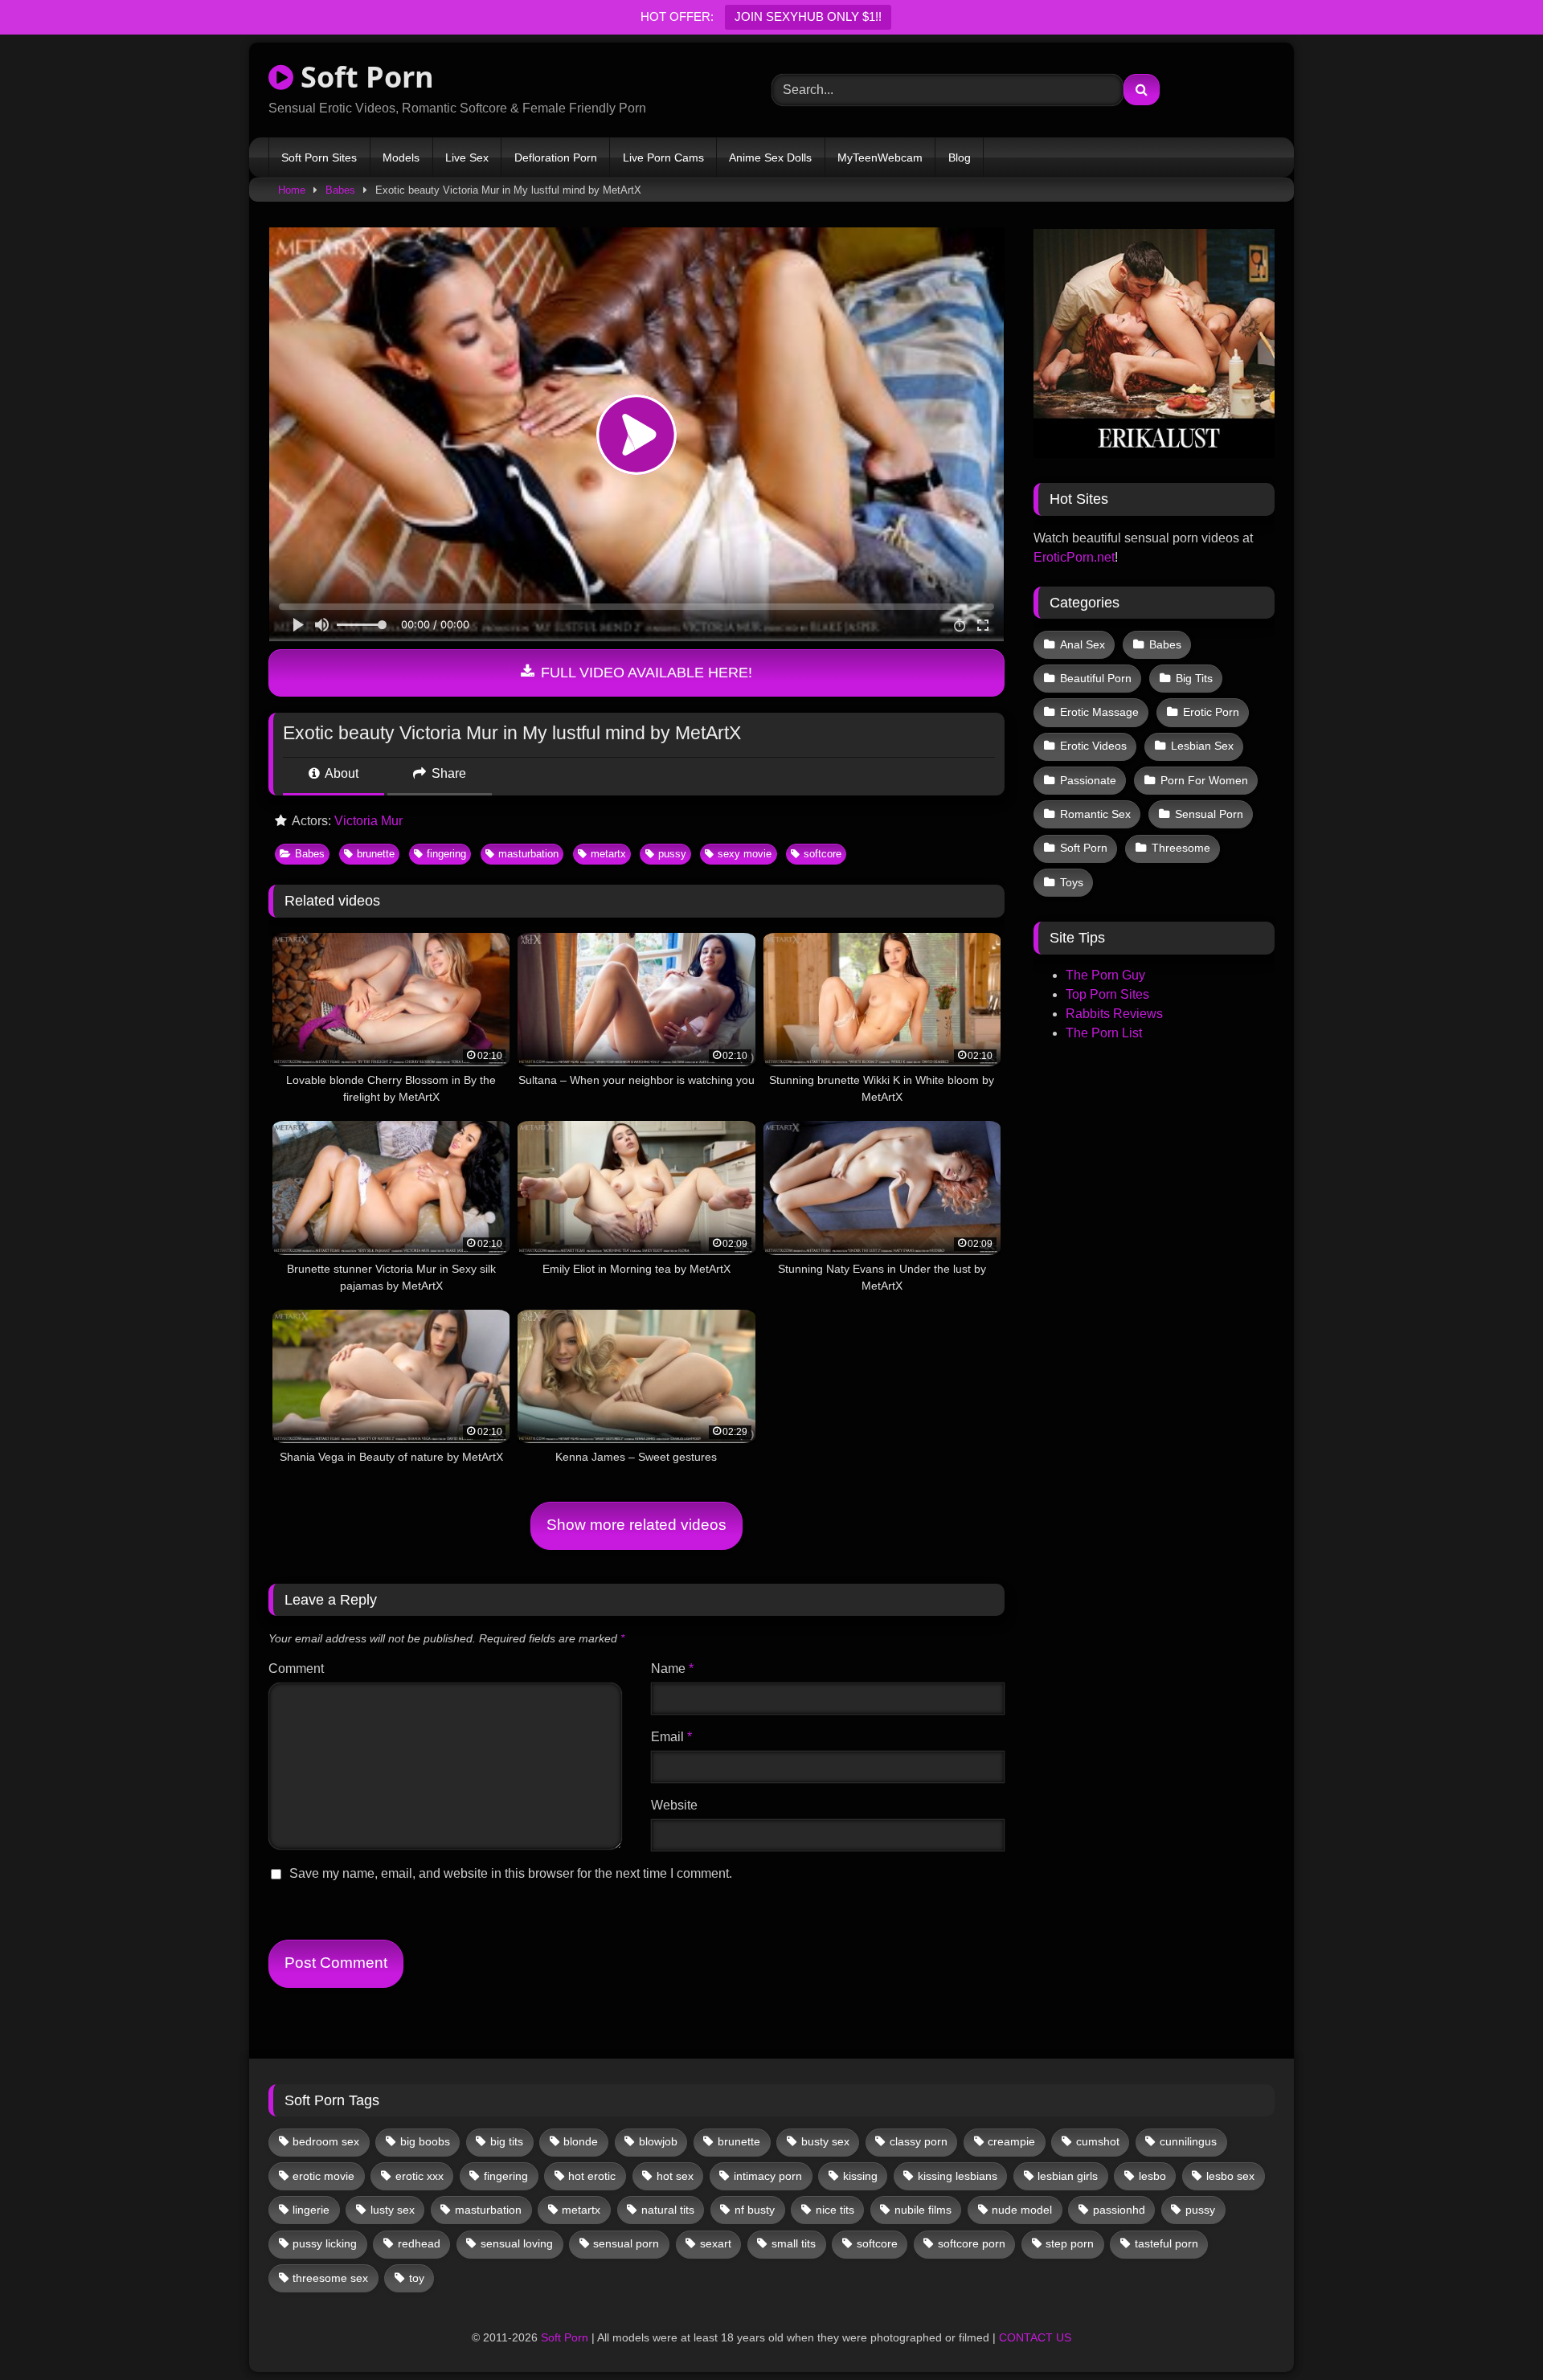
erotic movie (323, 2176)
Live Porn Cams (663, 157)
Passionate (1088, 780)
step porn (1070, 2243)
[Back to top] (1493, 2332)
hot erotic (592, 2176)
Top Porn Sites (1107, 994)
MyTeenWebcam (880, 157)
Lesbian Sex (1202, 746)
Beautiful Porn (1096, 678)
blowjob (658, 2141)
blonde (581, 2141)
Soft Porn (364, 77)
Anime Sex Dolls (770, 157)
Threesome (1181, 848)
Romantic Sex (1095, 814)
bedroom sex (326, 2141)
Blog (960, 157)
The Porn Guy (1105, 975)
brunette (376, 854)
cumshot (1098, 2141)
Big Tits (1194, 678)
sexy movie (745, 854)
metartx (608, 854)
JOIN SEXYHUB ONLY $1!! (808, 16)
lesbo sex (1230, 2176)
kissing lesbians (958, 2176)
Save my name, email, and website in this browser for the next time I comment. (511, 1873)
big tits (507, 2141)
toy (417, 2278)
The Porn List (1104, 1033)
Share (447, 773)
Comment (296, 1668)
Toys (1072, 882)
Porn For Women (1204, 780)
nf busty (755, 2210)
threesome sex (330, 2278)
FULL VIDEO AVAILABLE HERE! (645, 673)
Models (401, 157)
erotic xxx (420, 2176)
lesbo (1152, 2176)
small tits (794, 2243)
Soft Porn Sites (319, 157)
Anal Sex (1083, 644)
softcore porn (972, 2243)
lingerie (311, 2210)
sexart (716, 2243)
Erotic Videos (1093, 746)
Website (674, 1805)
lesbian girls (1068, 2176)
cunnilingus (1188, 2141)
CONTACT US (1035, 2337)
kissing (860, 2176)
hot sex (675, 2176)
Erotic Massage (1099, 712)
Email (671, 1737)
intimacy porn (768, 2176)
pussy (672, 854)
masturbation (528, 854)
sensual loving (517, 2243)
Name (672, 1668)
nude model (1022, 2210)
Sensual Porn (1209, 814)
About (340, 773)
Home (292, 190)
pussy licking (325, 2243)
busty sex (825, 2141)
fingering (446, 854)
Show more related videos (636, 1525)
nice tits (835, 2210)
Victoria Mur (368, 821)
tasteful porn (1166, 2243)
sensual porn (626, 2243)
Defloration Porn (556, 157)
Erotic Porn (1211, 712)
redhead (419, 2243)
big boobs (425, 2141)
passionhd (1119, 2210)
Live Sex (467, 157)
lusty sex (393, 2210)
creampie (1011, 2141)
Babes (340, 190)
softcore (823, 854)
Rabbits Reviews (1114, 1014)
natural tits (668, 2210)
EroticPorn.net (1074, 557)
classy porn (919, 2141)
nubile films (923, 2210)
